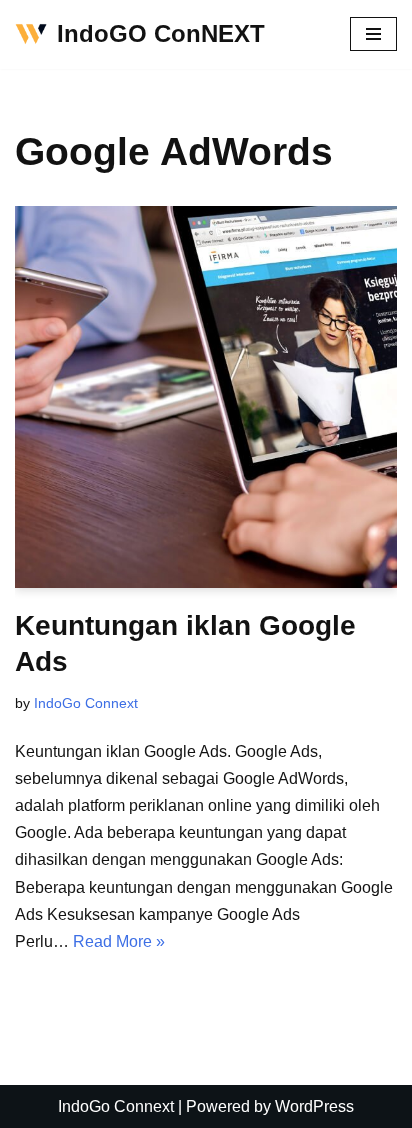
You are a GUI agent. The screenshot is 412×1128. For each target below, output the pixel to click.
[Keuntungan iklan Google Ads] (206, 397)
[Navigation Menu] (373, 34)
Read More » (119, 941)
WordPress (314, 1106)
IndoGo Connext (86, 703)
